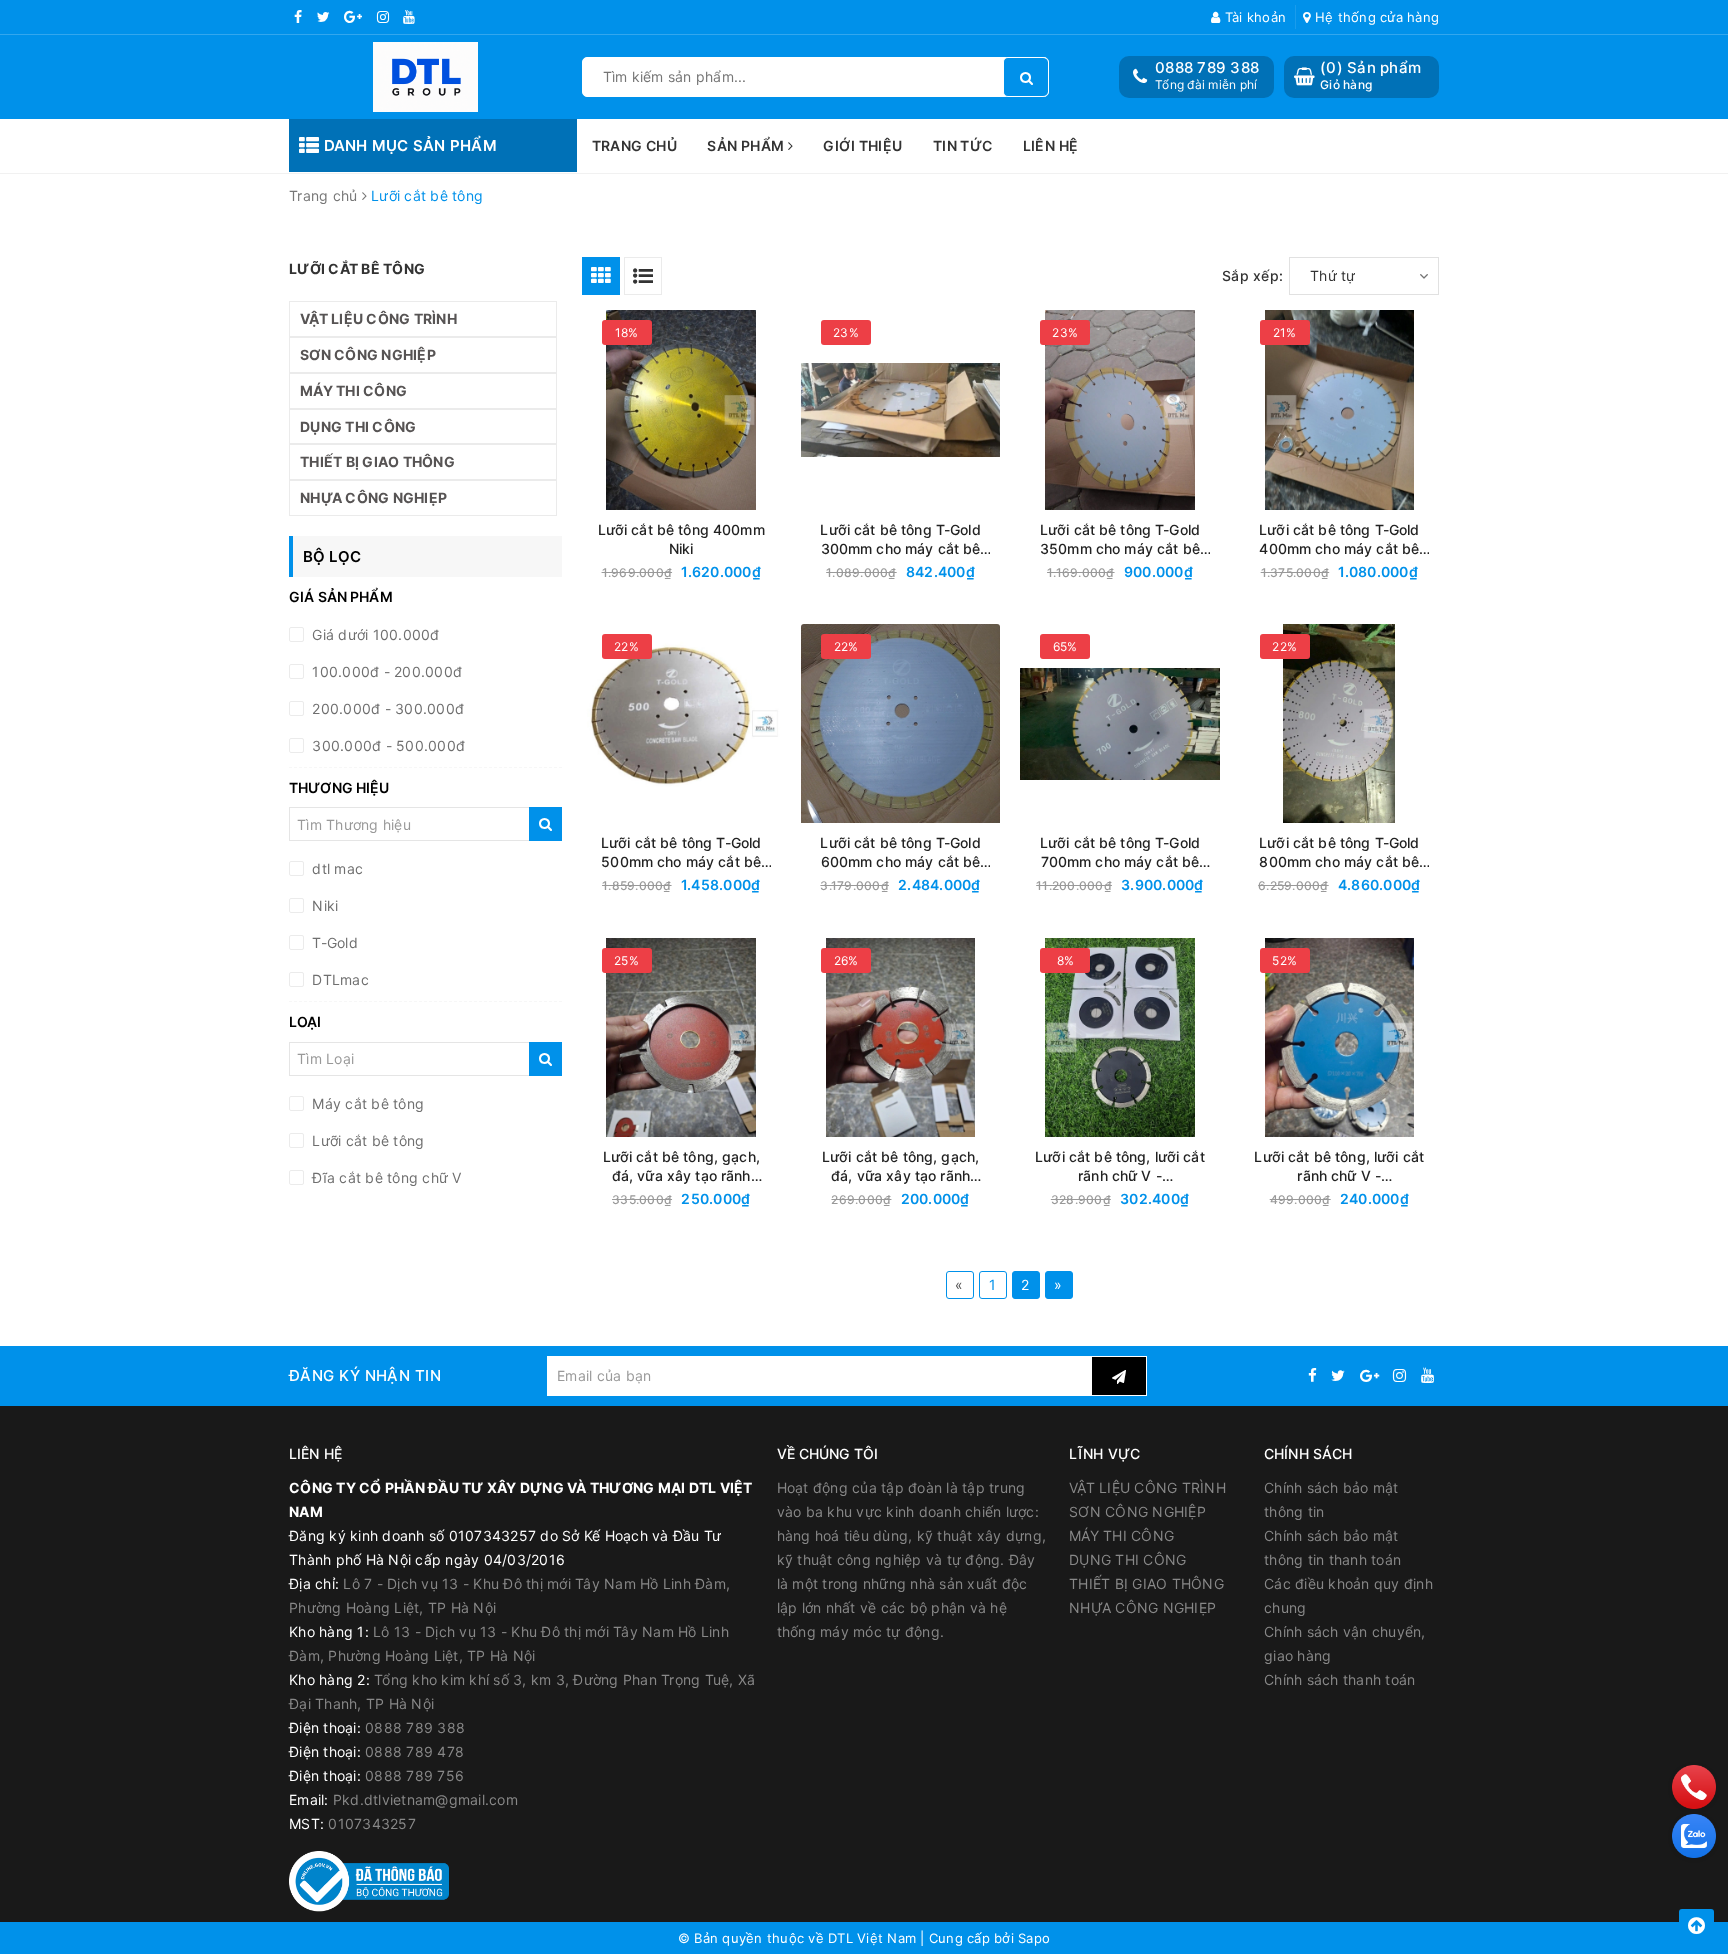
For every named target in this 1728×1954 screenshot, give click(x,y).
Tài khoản (1253, 17)
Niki (323, 905)
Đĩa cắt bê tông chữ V (385, 1177)
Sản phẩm (747, 145)
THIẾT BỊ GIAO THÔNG (377, 461)
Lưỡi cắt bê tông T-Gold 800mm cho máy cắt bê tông (1339, 852)
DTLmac (338, 979)
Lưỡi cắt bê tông (366, 1140)
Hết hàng (1156, 1199)
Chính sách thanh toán (1339, 1679)
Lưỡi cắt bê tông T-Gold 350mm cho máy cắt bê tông (1120, 539)
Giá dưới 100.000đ (374, 634)
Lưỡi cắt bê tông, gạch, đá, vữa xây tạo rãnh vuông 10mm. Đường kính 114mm (681, 1166)
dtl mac (335, 868)
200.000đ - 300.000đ (386, 708)
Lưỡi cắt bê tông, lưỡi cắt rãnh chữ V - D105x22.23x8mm (1120, 1166)
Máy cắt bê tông (366, 1103)
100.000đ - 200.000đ (385, 671)
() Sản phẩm (1370, 75)
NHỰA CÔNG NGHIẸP (373, 497)
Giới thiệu (862, 145)
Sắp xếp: (1252, 275)
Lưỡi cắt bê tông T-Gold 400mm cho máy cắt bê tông (1339, 539)
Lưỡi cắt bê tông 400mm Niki (681, 539)
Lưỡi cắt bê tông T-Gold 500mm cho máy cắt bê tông (681, 852)
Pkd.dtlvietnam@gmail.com (425, 1799)
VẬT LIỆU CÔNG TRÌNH (378, 318)
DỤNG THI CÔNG (358, 426)
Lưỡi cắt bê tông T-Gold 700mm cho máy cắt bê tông (1120, 852)
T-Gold (333, 942)
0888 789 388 (1207, 67)
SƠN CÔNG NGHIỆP (368, 354)
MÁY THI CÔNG (353, 390)
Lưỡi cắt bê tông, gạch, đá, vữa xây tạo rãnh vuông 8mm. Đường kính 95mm (900, 1166)
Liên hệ (1051, 145)
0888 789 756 (414, 1775)
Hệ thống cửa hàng (1375, 17)
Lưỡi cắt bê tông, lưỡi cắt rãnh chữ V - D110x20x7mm (1339, 1166)
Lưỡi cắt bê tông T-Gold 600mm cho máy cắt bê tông (900, 852)
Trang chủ (635, 145)
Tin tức (963, 145)
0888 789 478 (414, 1751)
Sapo (1034, 1938)
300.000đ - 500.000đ (386, 745)
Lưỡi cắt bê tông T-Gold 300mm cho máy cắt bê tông (900, 539)
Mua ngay (719, 572)
